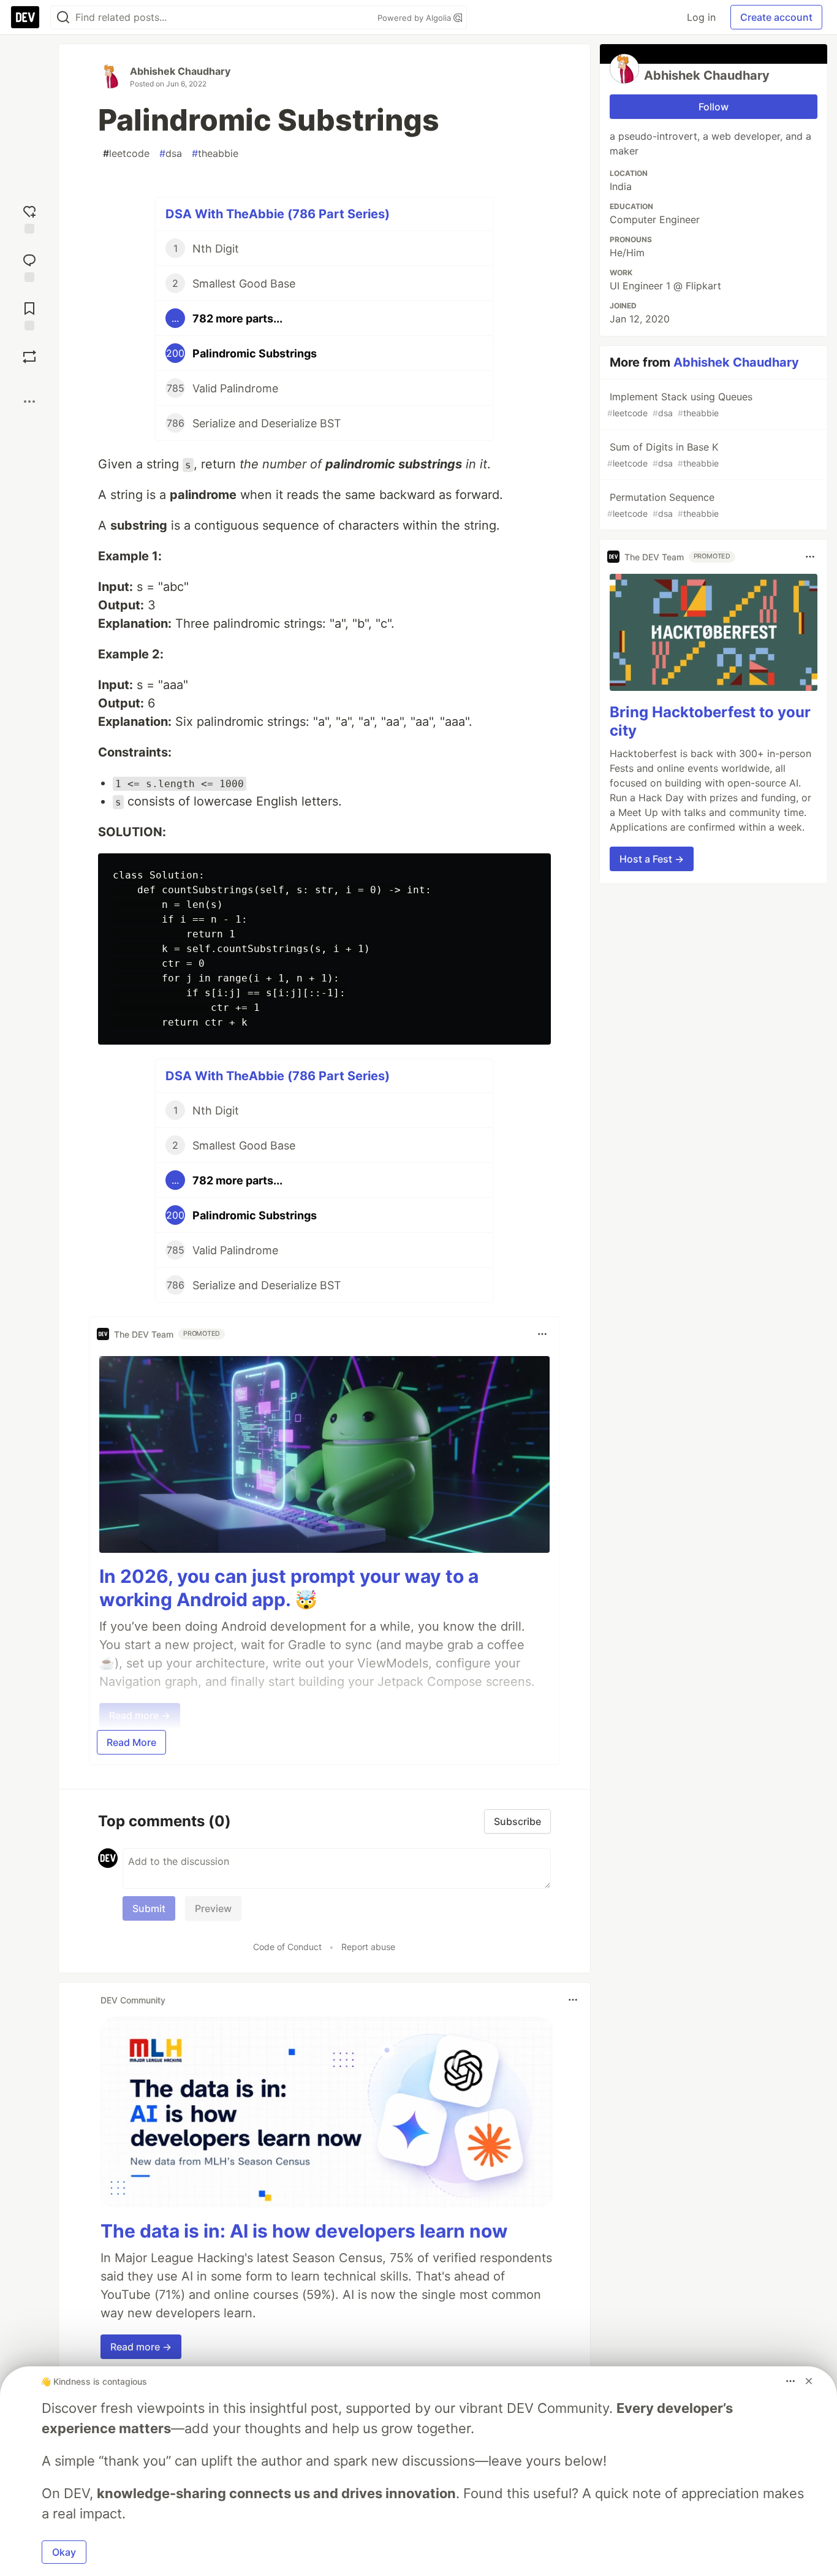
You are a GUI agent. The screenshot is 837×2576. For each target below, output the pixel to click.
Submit (149, 1908)
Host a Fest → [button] (652, 859)
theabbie (215, 153)
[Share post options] (29, 402)
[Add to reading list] (29, 315)
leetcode (126, 153)
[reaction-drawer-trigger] (29, 218)
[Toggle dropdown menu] (542, 1334)
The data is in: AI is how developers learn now (304, 2231)
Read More (131, 1742)
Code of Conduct (287, 1947)
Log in (701, 17)
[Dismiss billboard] (809, 2381)
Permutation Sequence (663, 505)
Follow (714, 107)
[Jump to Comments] (29, 266)
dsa (171, 153)
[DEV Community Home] (25, 17)
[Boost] (29, 357)
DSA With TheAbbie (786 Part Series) (278, 214)
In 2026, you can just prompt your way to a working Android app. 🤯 (289, 1588)
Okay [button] (64, 2552)
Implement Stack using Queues (680, 404)
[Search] (63, 17)
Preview (213, 1908)
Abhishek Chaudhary (180, 71)
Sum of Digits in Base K (663, 455)
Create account (776, 17)
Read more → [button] (141, 2347)
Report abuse (368, 1947)
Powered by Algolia (415, 18)
